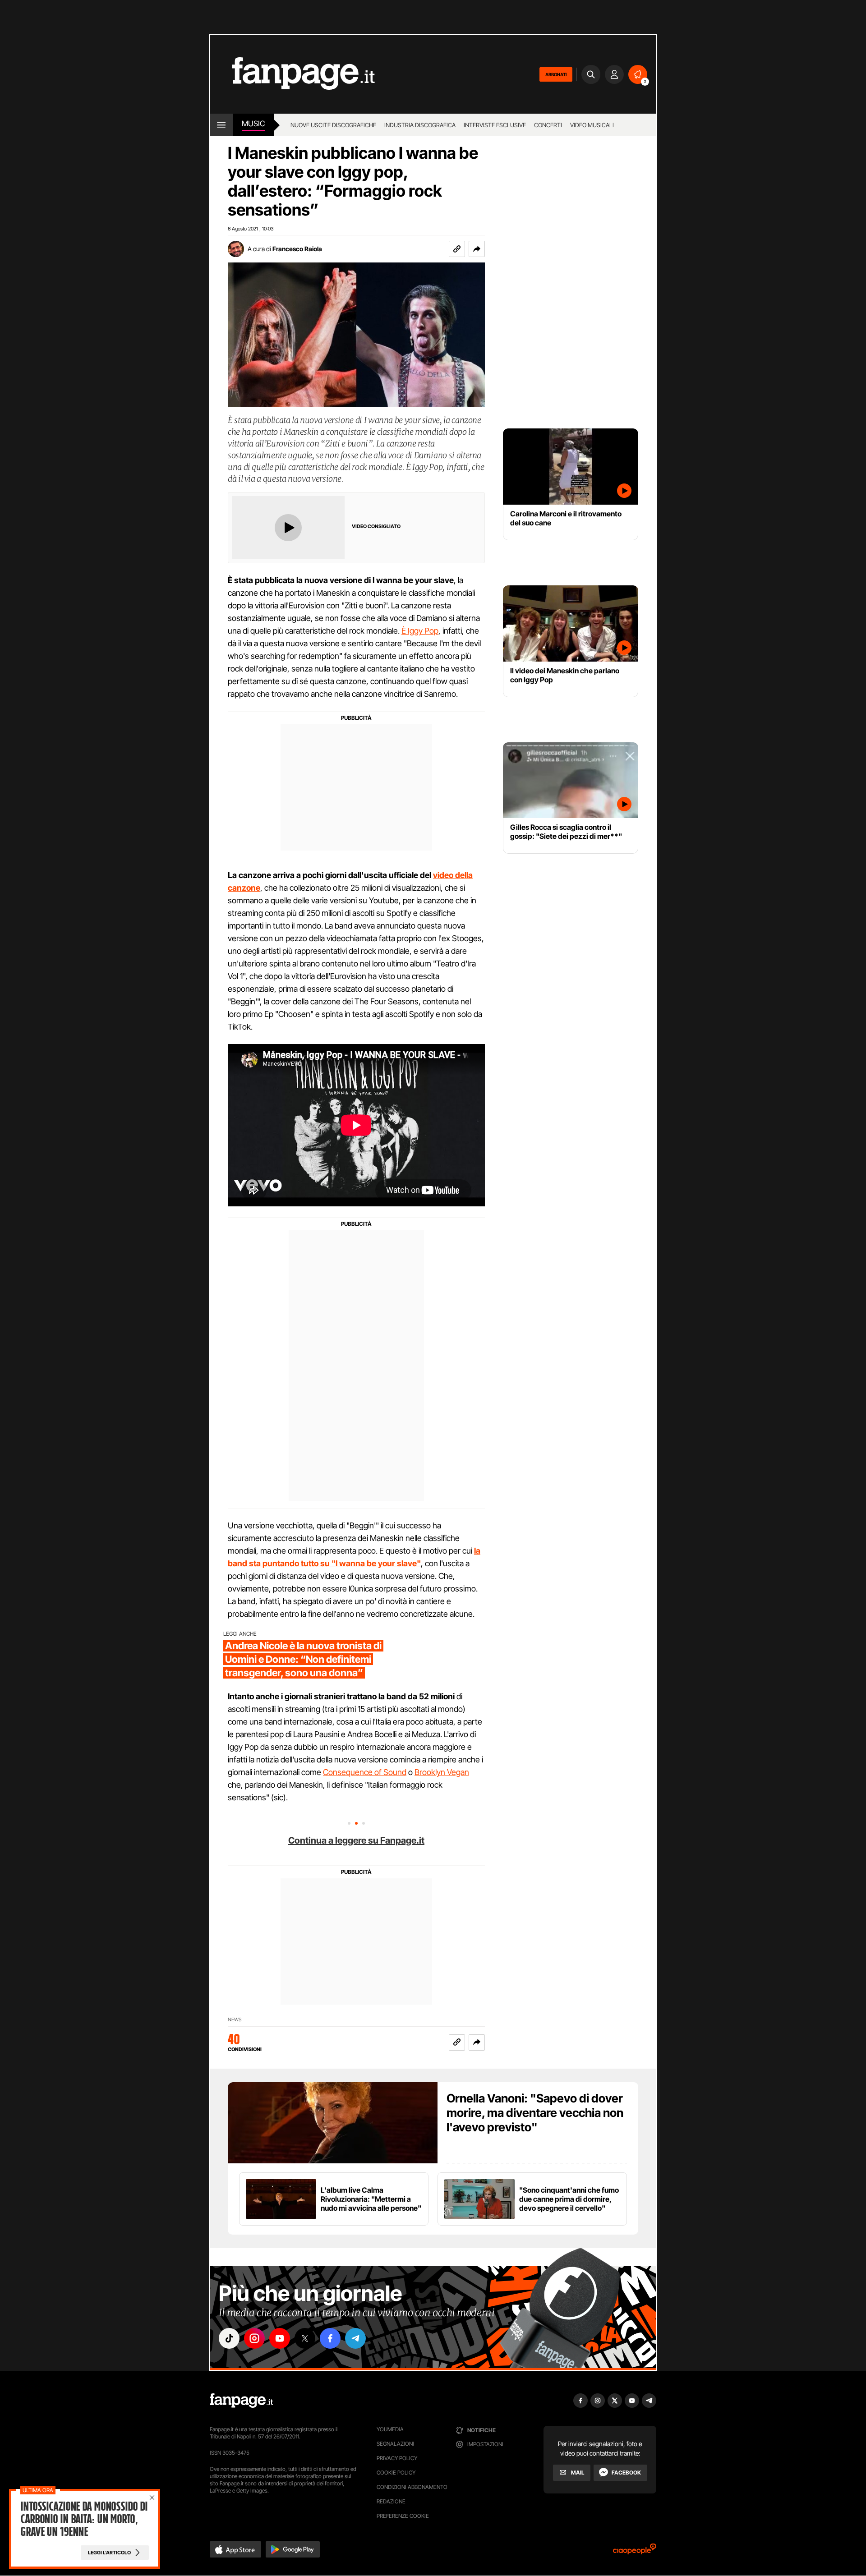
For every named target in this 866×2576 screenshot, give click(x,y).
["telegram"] (355, 2338)
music (253, 124)
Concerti (548, 125)
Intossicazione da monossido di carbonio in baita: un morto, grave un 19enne (84, 2519)
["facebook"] (330, 2338)
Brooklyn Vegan (442, 1772)
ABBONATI (556, 74)
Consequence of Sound (365, 1772)
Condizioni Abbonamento (412, 2487)
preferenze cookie (403, 2516)
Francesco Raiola (297, 249)
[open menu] (221, 125)
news (235, 2020)
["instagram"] (254, 2338)
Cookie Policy (396, 2472)
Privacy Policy (397, 2458)
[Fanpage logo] (292, 74)
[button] (477, 249)
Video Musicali (592, 125)
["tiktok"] (229, 2338)
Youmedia (390, 2429)
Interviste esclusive (495, 125)
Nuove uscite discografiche (333, 125)
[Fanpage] (241, 2401)
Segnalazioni (395, 2444)
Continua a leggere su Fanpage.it (356, 1840)
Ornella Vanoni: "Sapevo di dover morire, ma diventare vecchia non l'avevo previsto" (535, 2113)
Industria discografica (420, 125)
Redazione (391, 2501)
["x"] (305, 2338)
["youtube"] (280, 2338)
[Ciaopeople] (635, 2552)
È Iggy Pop (420, 631)
